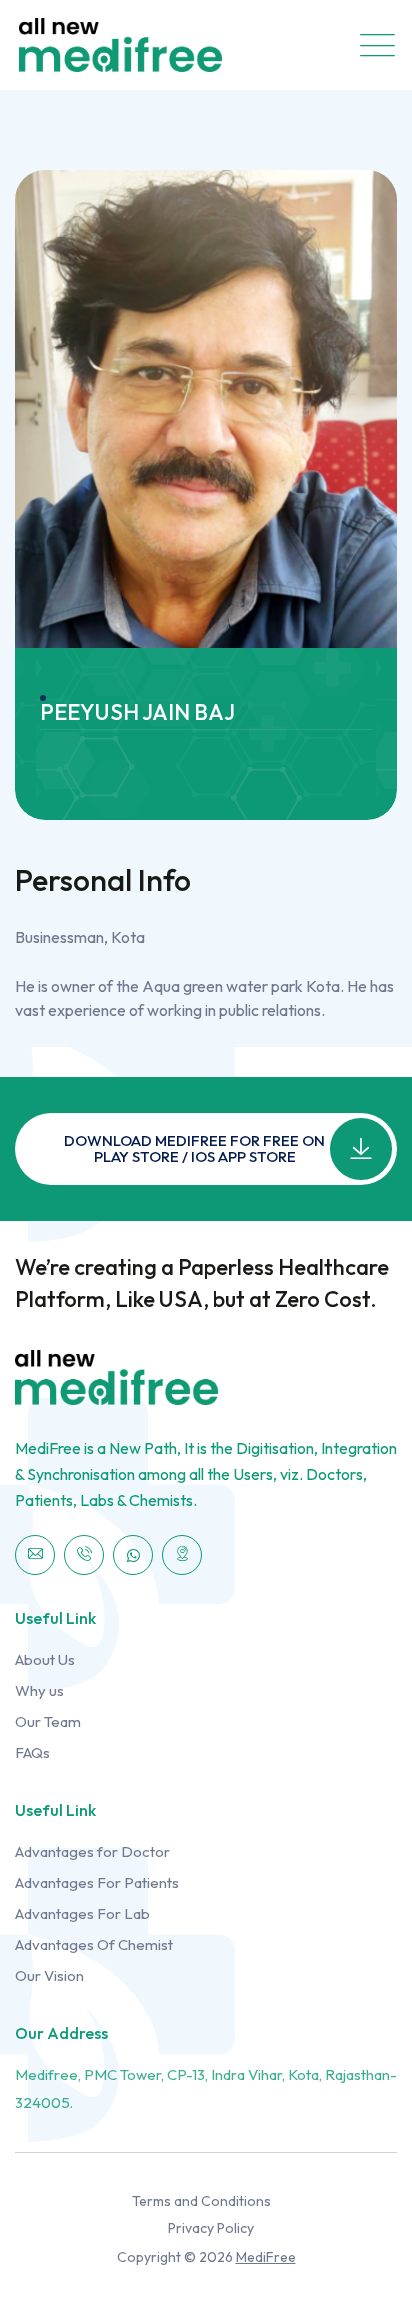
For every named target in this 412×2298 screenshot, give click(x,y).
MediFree (266, 2257)
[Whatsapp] (133, 1555)
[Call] (84, 1555)
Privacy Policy (211, 2228)
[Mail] (35, 1555)
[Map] (182, 1555)
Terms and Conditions (201, 2201)
